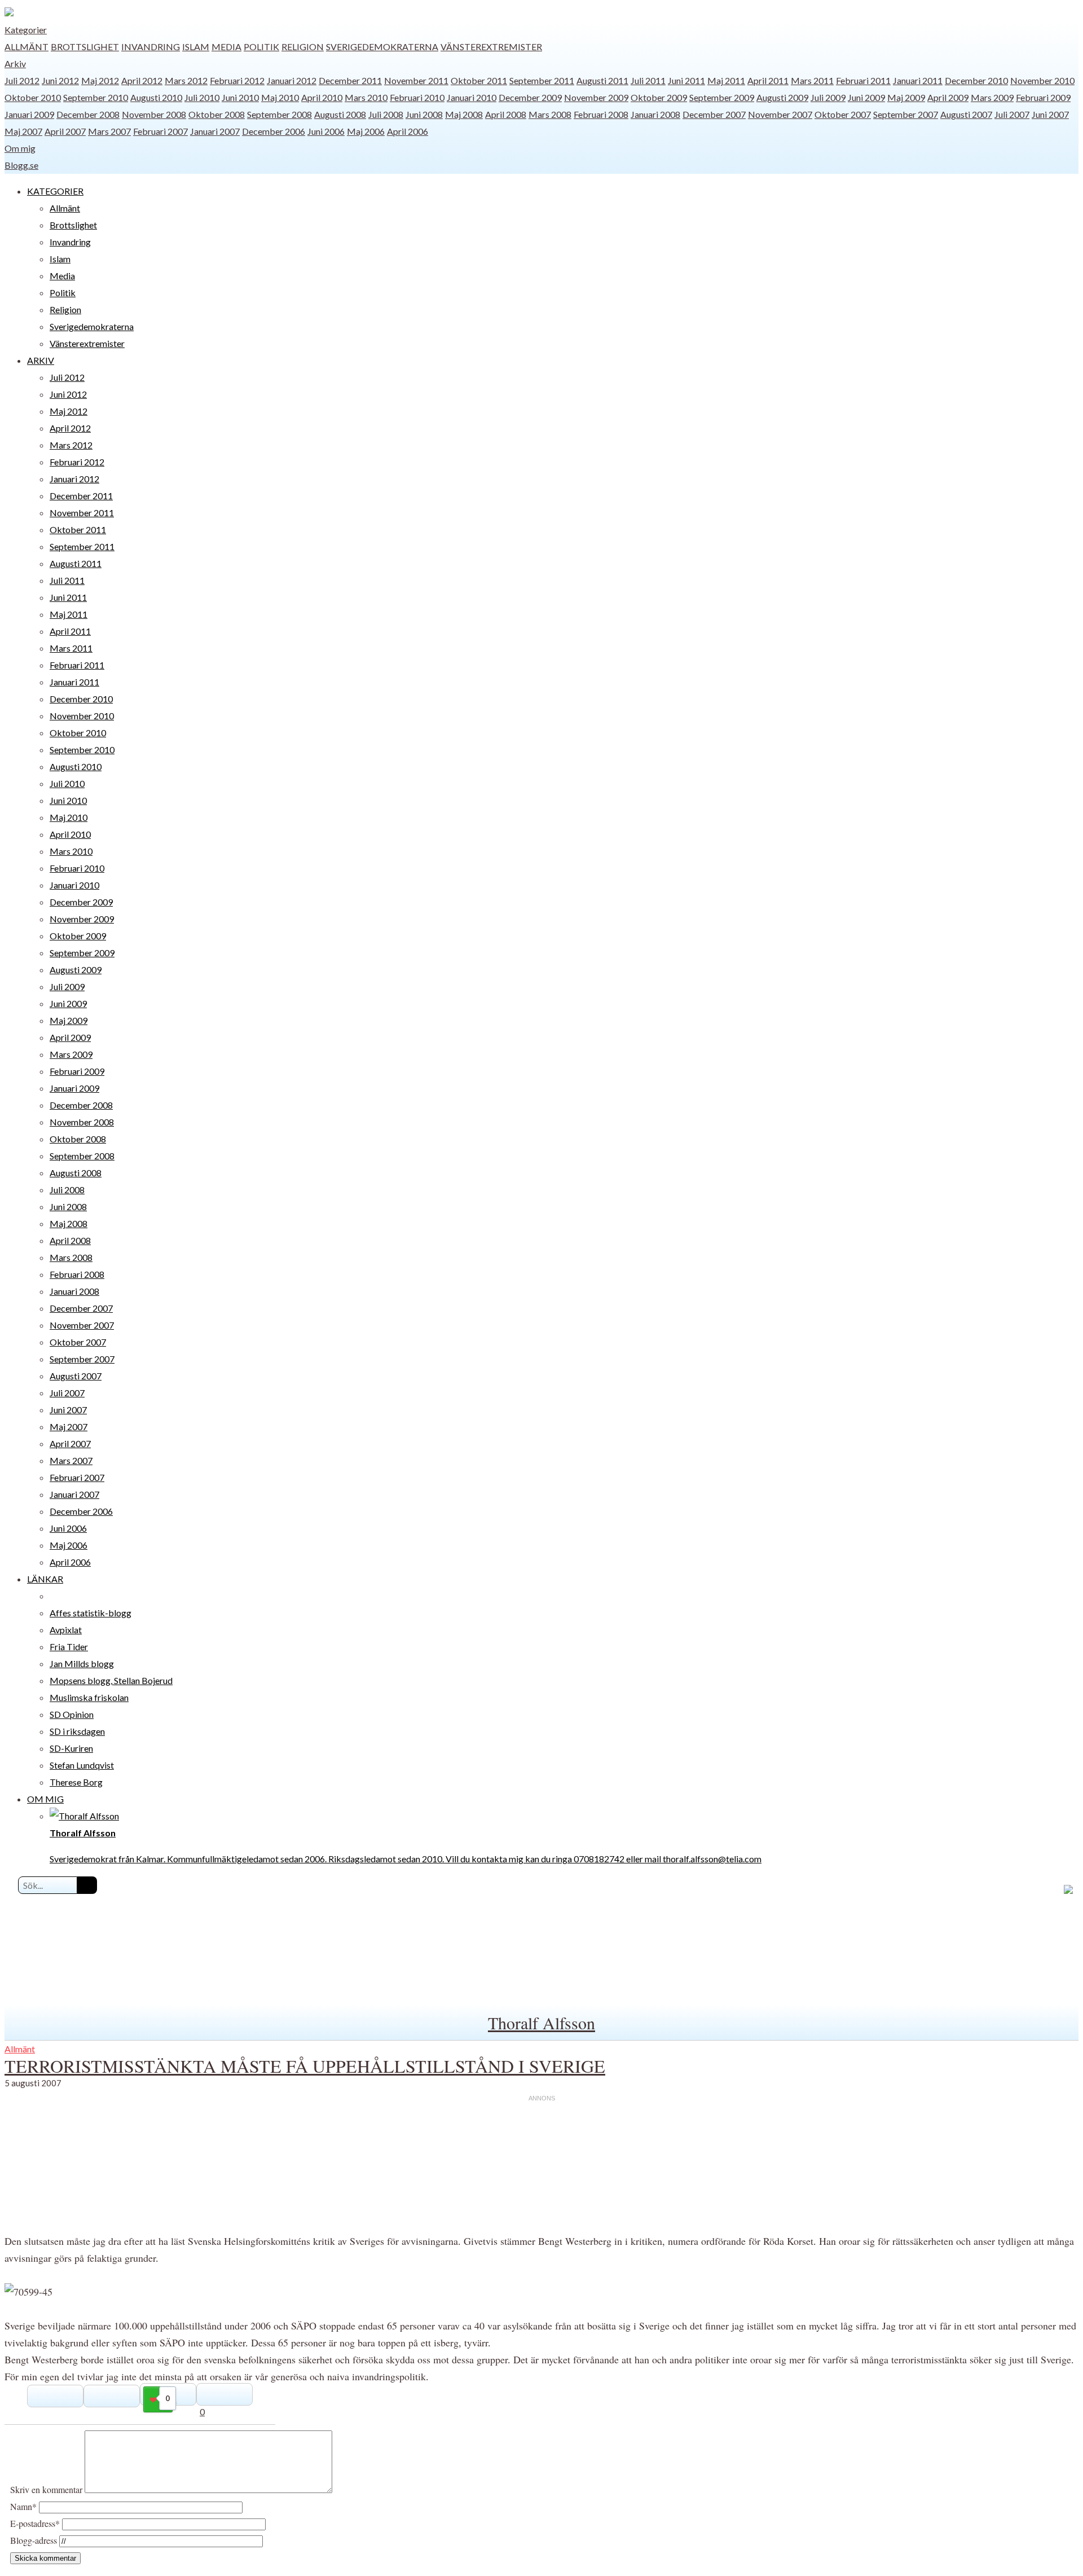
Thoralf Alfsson (541, 2023)
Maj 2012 (100, 80)
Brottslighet (85, 47)
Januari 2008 (655, 114)
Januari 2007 (215, 131)
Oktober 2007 (843, 114)
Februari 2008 (601, 114)
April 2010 (322, 97)
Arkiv (15, 63)
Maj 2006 (366, 131)
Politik (261, 47)
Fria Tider (69, 1647)
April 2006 (408, 131)
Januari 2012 (292, 80)
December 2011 (350, 80)
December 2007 (714, 114)
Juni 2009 (866, 97)
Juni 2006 (326, 131)
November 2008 (154, 114)
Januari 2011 (918, 80)
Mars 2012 (186, 80)
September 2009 (722, 97)
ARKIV (41, 360)
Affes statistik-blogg (91, 1613)
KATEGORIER (55, 191)
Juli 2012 (22, 80)
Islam (196, 47)
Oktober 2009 (659, 97)
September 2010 (96, 97)
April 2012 (142, 80)
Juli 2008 (386, 114)
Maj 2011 (726, 80)
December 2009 (530, 97)
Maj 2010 (280, 97)
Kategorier (26, 30)
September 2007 (906, 114)
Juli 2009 (828, 97)
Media (226, 47)
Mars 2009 (992, 97)
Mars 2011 (812, 80)
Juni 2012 (60, 80)
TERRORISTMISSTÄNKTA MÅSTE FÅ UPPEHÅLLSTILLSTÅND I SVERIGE (305, 2066)
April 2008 (506, 114)
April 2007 (65, 131)
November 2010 (1042, 80)
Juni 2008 (424, 114)
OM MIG (45, 1799)
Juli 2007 (1012, 114)
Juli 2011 (648, 80)
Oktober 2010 (33, 97)
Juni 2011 (686, 80)
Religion (303, 47)
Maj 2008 (464, 114)
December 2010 (976, 80)
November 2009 (596, 97)
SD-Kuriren (71, 1748)
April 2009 (948, 97)
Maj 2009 (906, 97)
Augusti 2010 (156, 97)
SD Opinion (72, 1714)
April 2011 (768, 80)
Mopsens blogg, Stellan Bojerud (111, 1680)
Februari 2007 (160, 131)
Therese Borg (76, 1782)
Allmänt (27, 47)
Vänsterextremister (491, 47)
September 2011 (542, 80)
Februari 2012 (237, 80)
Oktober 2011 (479, 80)
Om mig (20, 148)
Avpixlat (66, 1630)
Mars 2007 (109, 131)
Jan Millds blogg (82, 1663)
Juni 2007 (1050, 114)
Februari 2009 (1043, 97)
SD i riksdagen (77, 1731)
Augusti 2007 (966, 114)
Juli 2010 (202, 97)
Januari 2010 (472, 97)
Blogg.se (21, 165)
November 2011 (416, 80)
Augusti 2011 (602, 80)
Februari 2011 (863, 80)
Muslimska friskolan (89, 1697)
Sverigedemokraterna (382, 47)
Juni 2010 (240, 97)
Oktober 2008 (217, 114)
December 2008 (88, 114)
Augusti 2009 (782, 97)
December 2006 (274, 131)
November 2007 (780, 114)
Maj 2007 (23, 131)
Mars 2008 (550, 114)
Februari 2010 (417, 97)
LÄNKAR (45, 1579)
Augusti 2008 (340, 114)
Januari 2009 (29, 114)
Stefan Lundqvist (82, 1765)
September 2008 (279, 114)
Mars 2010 (366, 97)
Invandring (151, 47)
